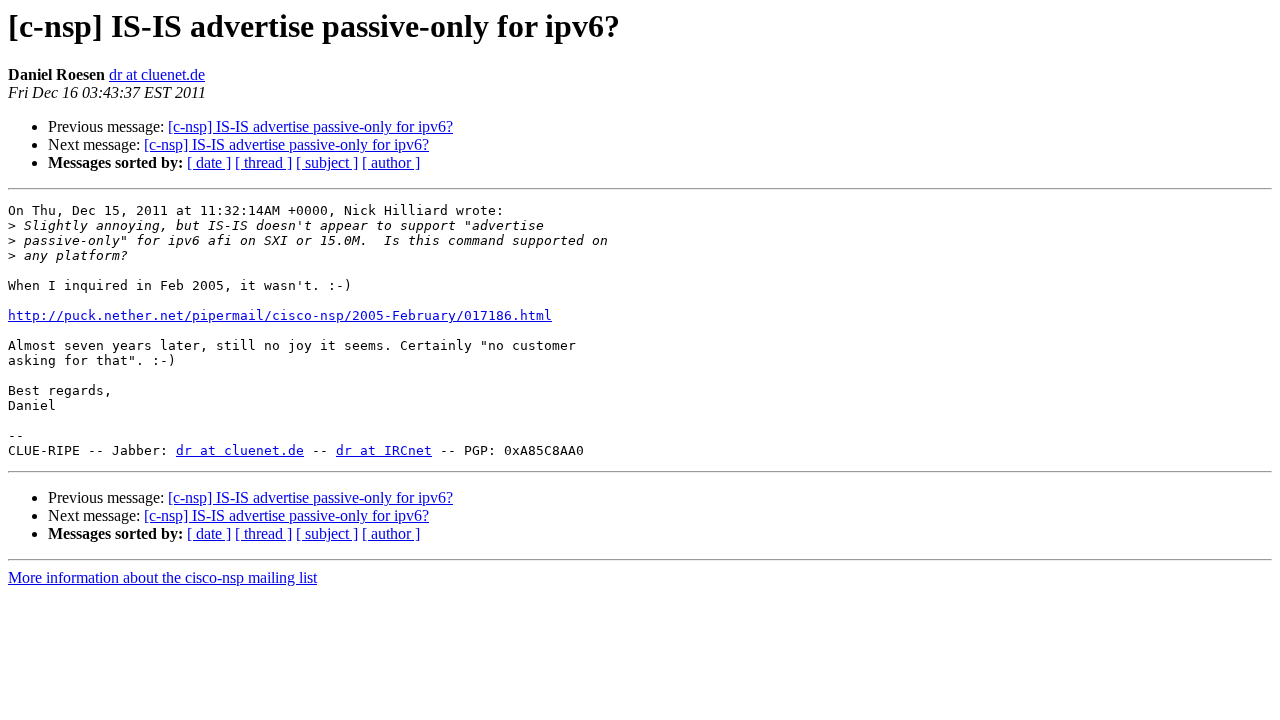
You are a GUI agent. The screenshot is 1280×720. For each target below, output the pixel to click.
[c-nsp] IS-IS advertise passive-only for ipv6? (310, 126)
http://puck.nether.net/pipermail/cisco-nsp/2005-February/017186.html (280, 315)
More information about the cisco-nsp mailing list (162, 577)
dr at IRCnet (384, 450)
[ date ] (209, 162)
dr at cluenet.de (157, 74)
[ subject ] (327, 162)
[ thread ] (263, 162)
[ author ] (391, 162)
